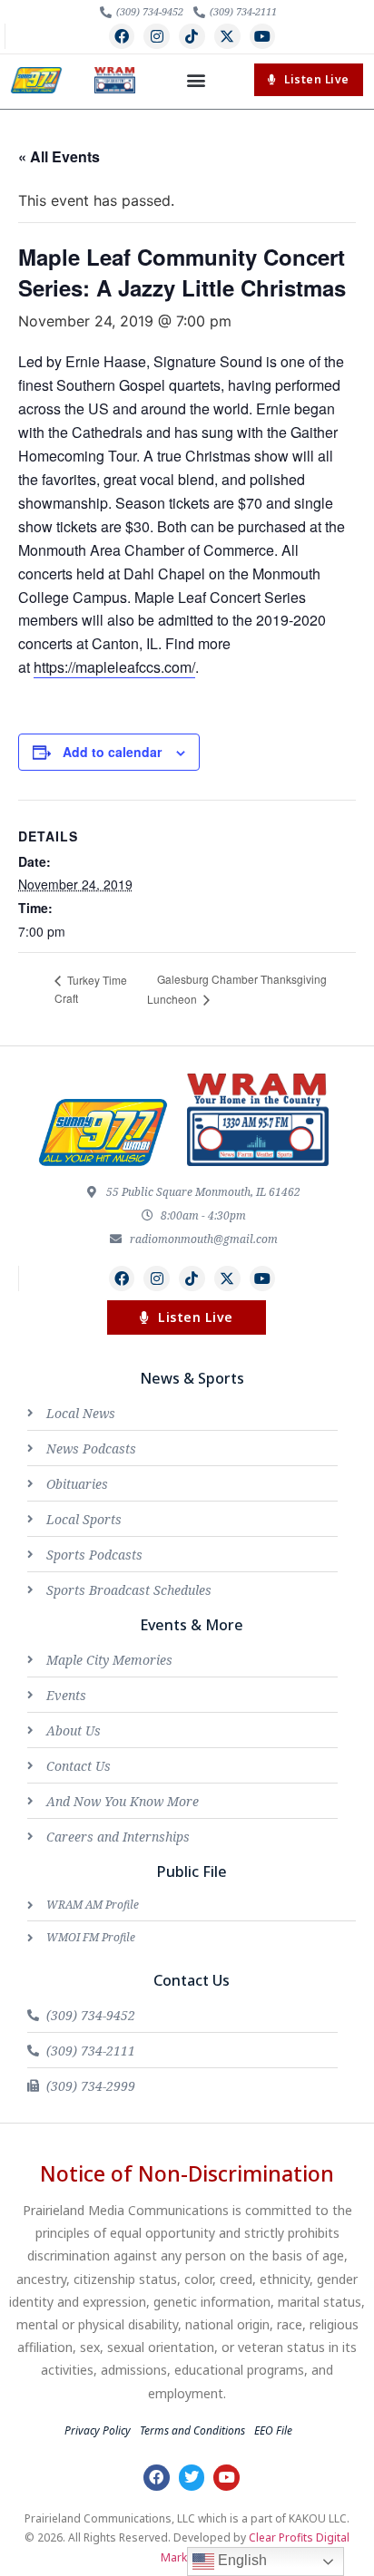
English (241, 2560)
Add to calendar (112, 752)
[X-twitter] (227, 37)
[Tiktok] (192, 37)
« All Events (59, 156)
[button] (196, 80)
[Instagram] (157, 37)
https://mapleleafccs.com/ (114, 667)
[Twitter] (192, 2478)
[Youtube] (263, 37)
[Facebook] (122, 37)
